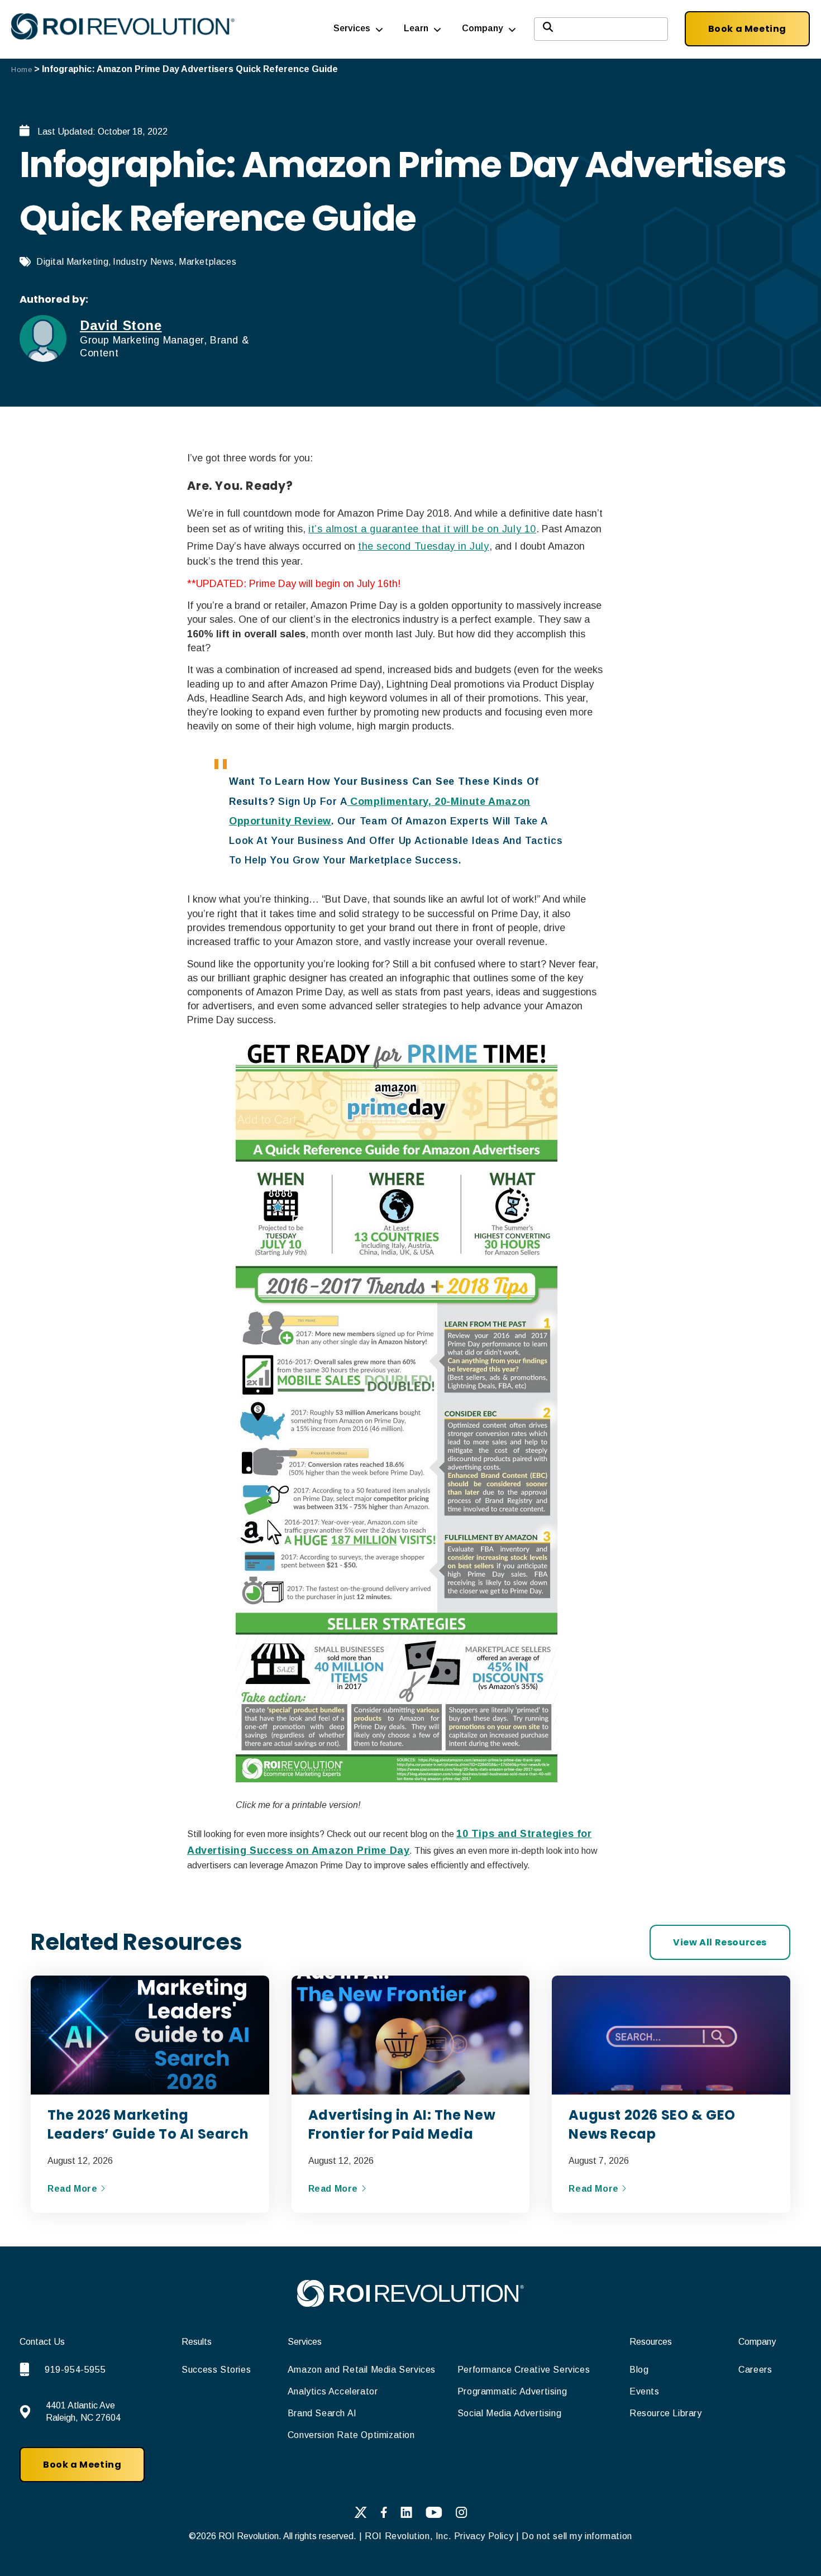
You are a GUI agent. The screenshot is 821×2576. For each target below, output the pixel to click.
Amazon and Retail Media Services (362, 2370)
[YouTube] (434, 2515)
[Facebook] (384, 2515)
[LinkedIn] (406, 2515)
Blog (639, 2370)
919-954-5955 (75, 2370)
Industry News (144, 262)
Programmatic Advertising (512, 2391)
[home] (410, 2304)
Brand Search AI (322, 2413)
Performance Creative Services (524, 2370)
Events (645, 2391)
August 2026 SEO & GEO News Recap (652, 2124)
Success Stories (216, 2370)
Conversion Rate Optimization (351, 2435)
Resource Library (666, 2413)
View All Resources (720, 1942)
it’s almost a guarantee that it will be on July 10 (422, 529)
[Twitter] (361, 2515)
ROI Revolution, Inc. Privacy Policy (439, 2536)
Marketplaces (207, 262)
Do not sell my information (577, 2536)
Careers (755, 2370)
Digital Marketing (72, 262)
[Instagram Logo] (462, 2515)
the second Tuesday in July (424, 546)
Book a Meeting (747, 29)
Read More (74, 2189)
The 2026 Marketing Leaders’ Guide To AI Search (148, 2124)
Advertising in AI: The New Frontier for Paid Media (402, 2124)
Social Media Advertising (509, 2413)
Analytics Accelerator (333, 2391)
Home (22, 70)
